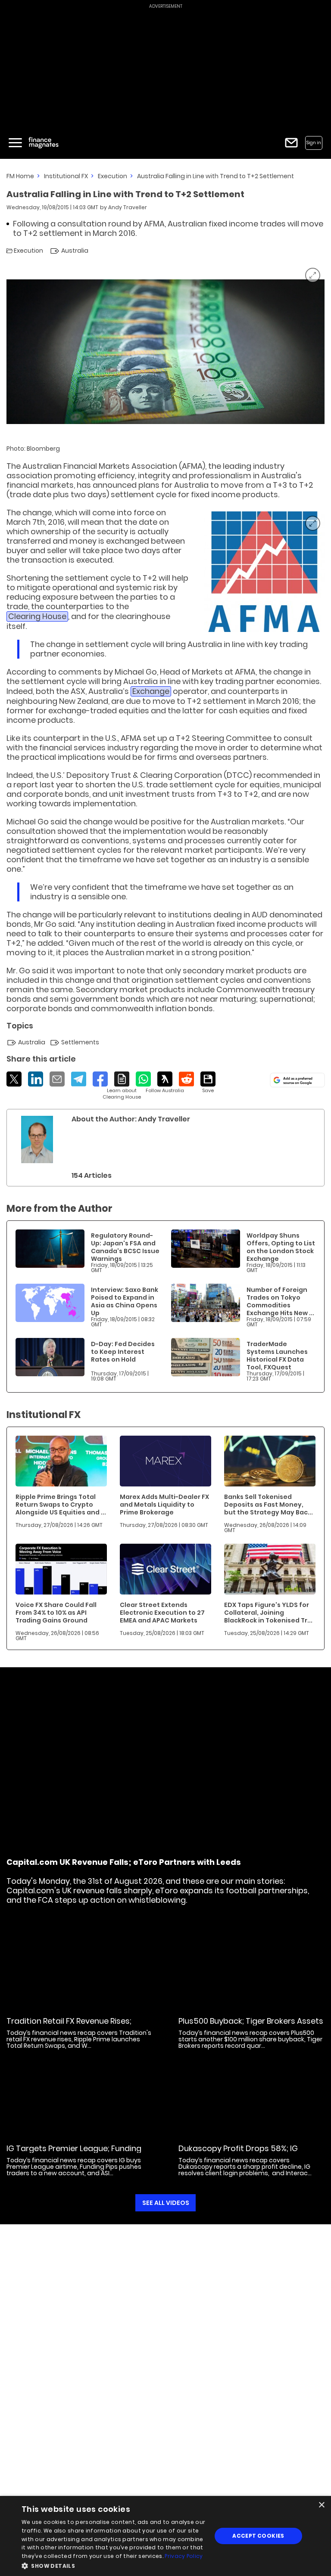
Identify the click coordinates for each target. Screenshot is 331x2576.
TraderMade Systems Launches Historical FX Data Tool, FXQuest (277, 1356)
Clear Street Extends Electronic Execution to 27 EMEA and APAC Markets (162, 1613)
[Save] (208, 1083)
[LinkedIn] (36, 1079)
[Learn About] (122, 1086)
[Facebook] (100, 1079)
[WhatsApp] (143, 1079)
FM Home (20, 176)
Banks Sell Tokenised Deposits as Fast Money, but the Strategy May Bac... (269, 1505)
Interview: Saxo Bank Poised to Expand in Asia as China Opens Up (125, 1301)
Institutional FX (66, 176)
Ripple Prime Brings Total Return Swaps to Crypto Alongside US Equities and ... (61, 1505)
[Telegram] (79, 1079)
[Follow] (165, 1083)
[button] (114, 2565)
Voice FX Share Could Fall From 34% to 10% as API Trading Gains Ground (56, 1613)
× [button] (321, 2505)
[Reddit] (186, 1079)
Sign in (314, 143)
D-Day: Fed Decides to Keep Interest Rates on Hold (123, 1352)
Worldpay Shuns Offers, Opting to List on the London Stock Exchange (281, 1247)
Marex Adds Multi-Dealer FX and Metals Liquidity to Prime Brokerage (164, 1505)
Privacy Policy (184, 2556)
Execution (112, 176)
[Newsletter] (291, 143)
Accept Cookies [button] (258, 2536)
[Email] (57, 1079)
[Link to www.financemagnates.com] (264, 572)
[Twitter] (14, 1079)
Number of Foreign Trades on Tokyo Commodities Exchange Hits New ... (280, 1301)
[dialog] (165, 2536)
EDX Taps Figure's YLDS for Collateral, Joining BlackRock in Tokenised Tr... (268, 1613)
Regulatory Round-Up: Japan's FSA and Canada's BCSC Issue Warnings (125, 1247)
